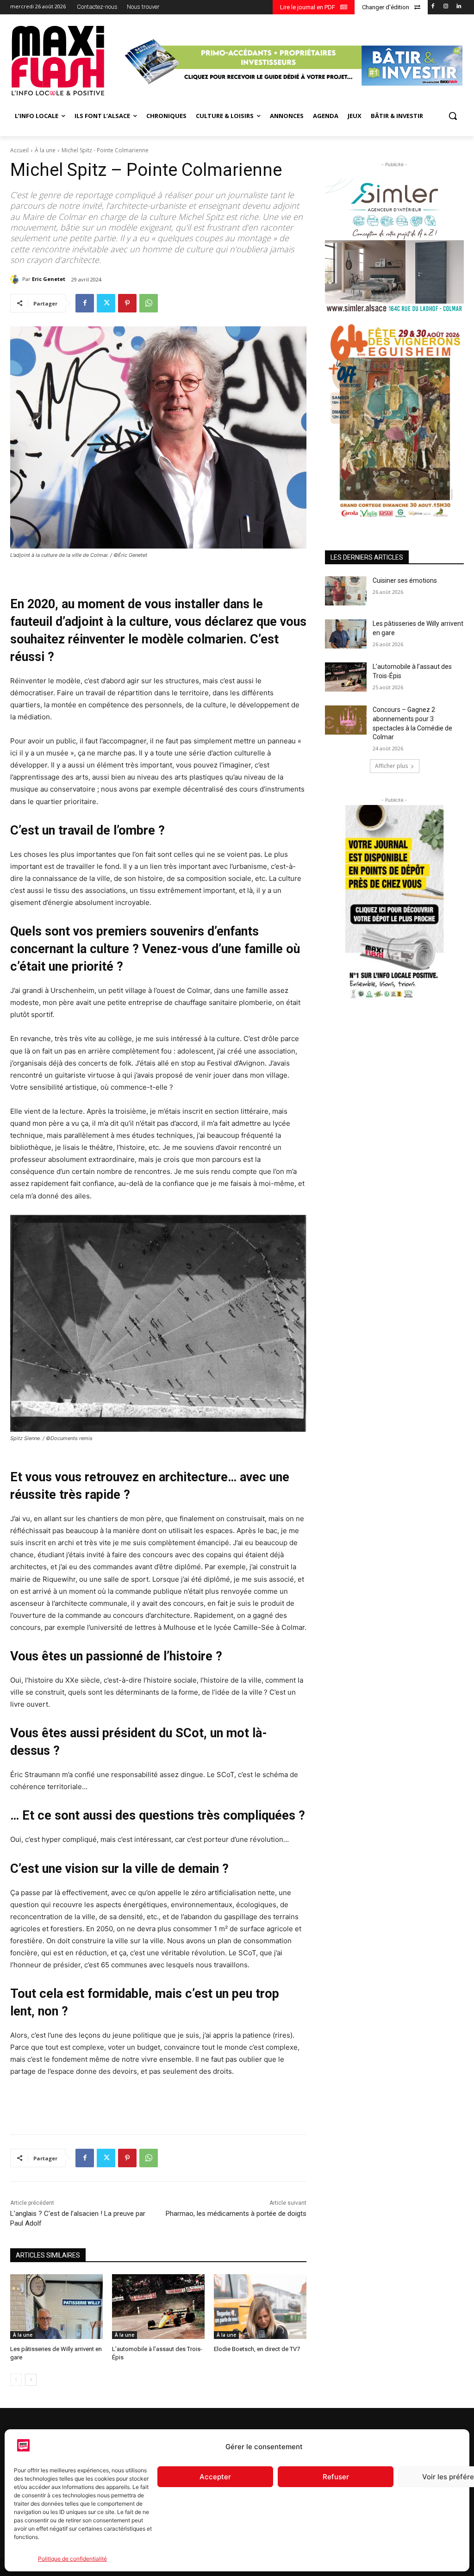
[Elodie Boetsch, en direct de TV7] (260, 2307)
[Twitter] (106, 303)
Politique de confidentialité (72, 2559)
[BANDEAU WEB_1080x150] (292, 62)
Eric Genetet (49, 279)
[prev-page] (16, 2380)
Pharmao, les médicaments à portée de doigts (236, 2214)
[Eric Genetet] (16, 279)
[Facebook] (433, 7)
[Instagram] (446, 7)
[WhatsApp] (149, 303)
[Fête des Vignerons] (394, 421)
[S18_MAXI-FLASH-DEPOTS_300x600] (394, 903)
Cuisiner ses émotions (405, 580)
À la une (45, 150)
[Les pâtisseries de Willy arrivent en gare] (56, 2307)
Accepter (215, 2477)
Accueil (19, 150)
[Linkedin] (458, 7)
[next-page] (31, 2380)
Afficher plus (391, 766)
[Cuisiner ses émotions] (346, 591)
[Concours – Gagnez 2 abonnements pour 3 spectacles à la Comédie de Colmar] (346, 720)
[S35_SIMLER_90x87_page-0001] (394, 246)
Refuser (336, 2477)
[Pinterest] (127, 303)
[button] (453, 116)
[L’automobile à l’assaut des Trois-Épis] (158, 2307)
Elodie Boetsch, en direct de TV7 (257, 2349)
